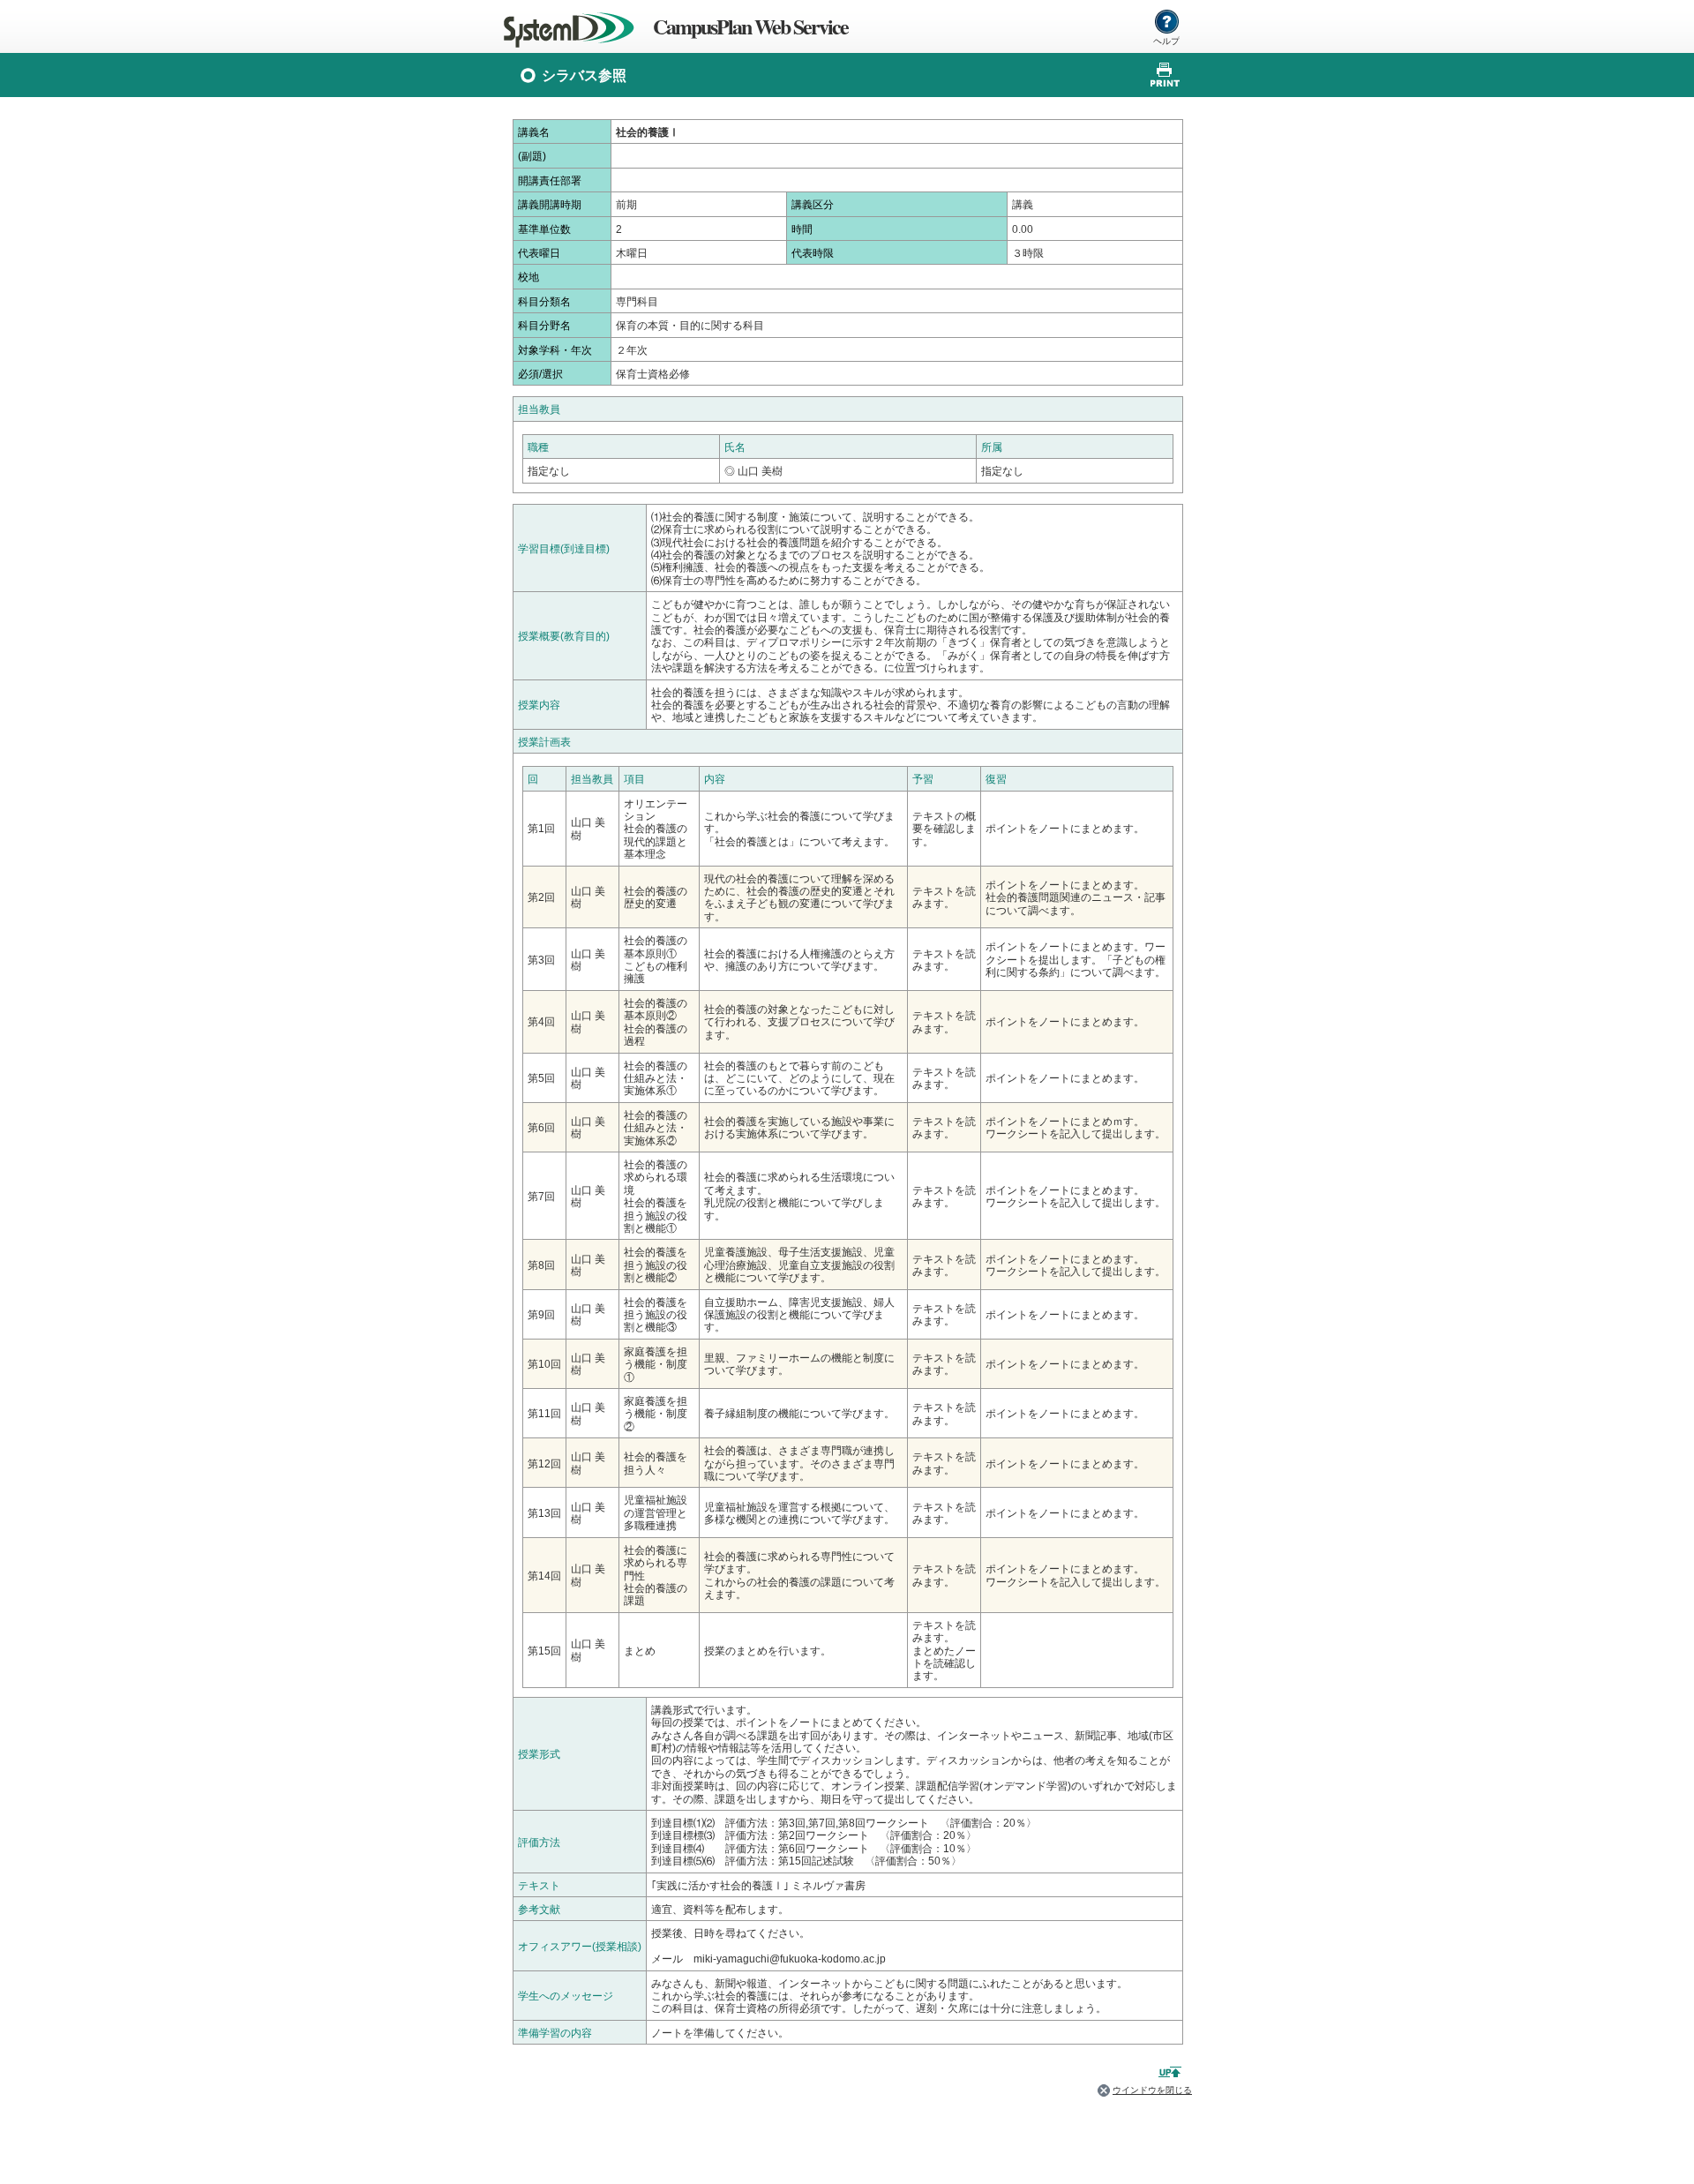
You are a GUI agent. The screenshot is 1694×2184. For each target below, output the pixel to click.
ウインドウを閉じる (1152, 2090)
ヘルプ (1166, 41)
